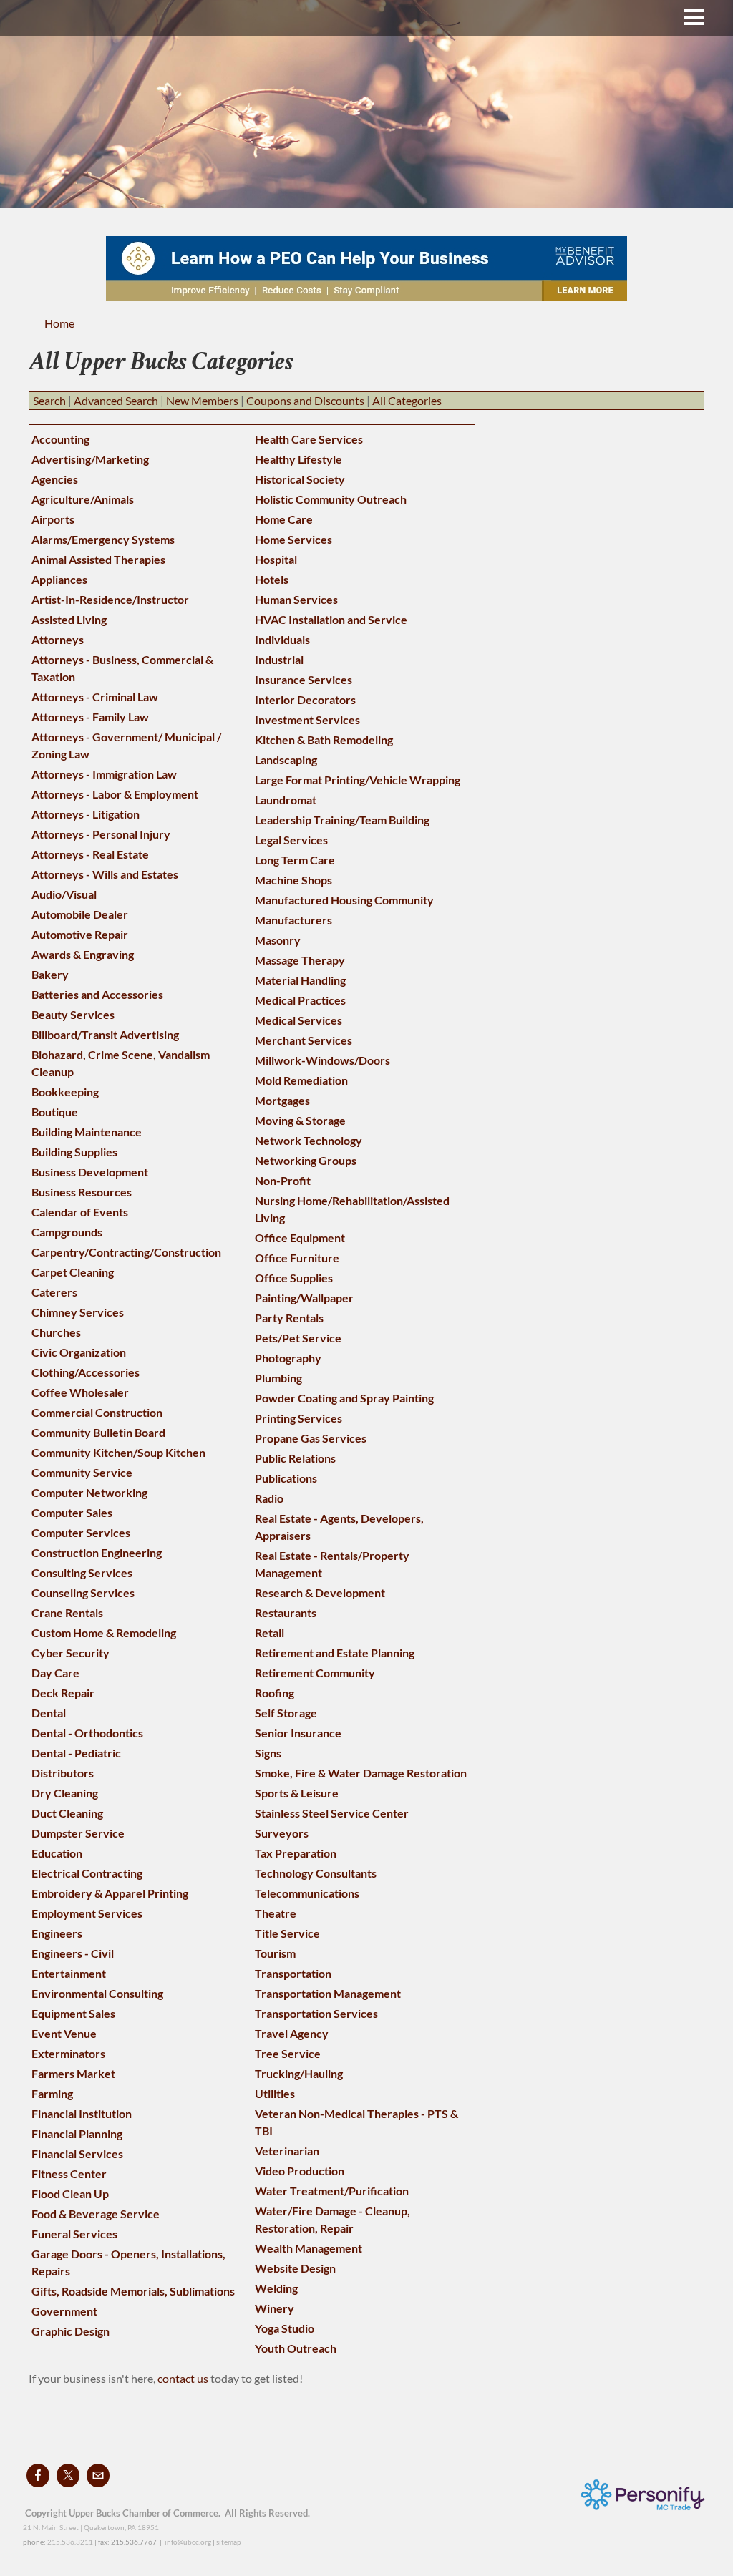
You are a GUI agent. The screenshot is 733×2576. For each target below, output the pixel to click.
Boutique (55, 1112)
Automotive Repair (80, 934)
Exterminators (68, 2053)
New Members (202, 400)
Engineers (57, 1933)
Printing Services (298, 1418)
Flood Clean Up (70, 2194)
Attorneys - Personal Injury (101, 834)
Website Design (295, 2268)
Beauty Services (73, 1014)
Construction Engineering (97, 1552)
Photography (288, 1358)
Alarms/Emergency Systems (103, 539)
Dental (49, 1713)
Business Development (90, 1172)
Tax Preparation (296, 1853)
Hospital (276, 559)
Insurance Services (304, 679)
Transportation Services (316, 2013)
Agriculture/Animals (83, 499)
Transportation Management (328, 1993)
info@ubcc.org (188, 2542)
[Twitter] (68, 2475)
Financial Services (77, 2153)
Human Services (296, 599)
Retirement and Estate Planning (335, 1653)
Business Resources (82, 1192)
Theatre (276, 1913)
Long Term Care (295, 860)
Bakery (50, 974)
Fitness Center (69, 2173)
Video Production (300, 2171)
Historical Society (300, 479)
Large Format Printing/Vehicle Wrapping (358, 780)
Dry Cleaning (65, 1793)
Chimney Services (78, 1312)
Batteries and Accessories (97, 994)
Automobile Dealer (80, 914)
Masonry (278, 940)
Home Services (293, 539)
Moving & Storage (300, 1120)
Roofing (275, 1693)
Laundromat (286, 800)
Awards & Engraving (83, 954)
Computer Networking (89, 1492)
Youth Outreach (296, 2348)
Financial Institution (82, 2113)
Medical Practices (300, 1000)
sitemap (229, 2542)
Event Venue (64, 2033)
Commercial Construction (97, 1412)
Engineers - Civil (73, 1953)
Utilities (275, 2093)
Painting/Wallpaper (304, 1298)
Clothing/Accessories (86, 1372)
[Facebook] (38, 2475)
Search (49, 400)
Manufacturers (293, 920)
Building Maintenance (87, 1132)
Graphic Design (71, 2331)
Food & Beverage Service (96, 2214)
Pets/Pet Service (298, 1338)
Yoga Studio (285, 2328)
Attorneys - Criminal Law (95, 697)
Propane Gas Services (311, 1438)
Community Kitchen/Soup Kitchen (118, 1452)
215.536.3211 (70, 2542)
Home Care (284, 519)
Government (64, 2311)
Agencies (55, 479)
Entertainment (69, 1973)
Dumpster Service (78, 1833)
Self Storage (286, 1713)
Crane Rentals (67, 1613)
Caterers (54, 1292)
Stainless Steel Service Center (332, 1813)
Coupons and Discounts (305, 400)
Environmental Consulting (97, 1993)
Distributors (63, 1773)
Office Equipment (300, 1238)
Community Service (82, 1472)
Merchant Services (304, 1040)
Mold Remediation (301, 1080)
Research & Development (320, 1592)
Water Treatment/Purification (332, 2191)
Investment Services (307, 719)
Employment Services (87, 1913)
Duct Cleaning (67, 1813)
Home (59, 323)
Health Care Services (309, 439)
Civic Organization (79, 1352)
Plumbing (278, 1378)
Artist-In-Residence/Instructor (110, 599)
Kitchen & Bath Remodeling (324, 740)
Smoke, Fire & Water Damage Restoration (361, 1773)
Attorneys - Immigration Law (104, 774)
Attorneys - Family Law (90, 717)
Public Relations (295, 1458)
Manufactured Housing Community (344, 900)
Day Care (55, 1673)
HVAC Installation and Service (331, 619)
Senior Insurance (298, 1733)
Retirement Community (315, 1673)
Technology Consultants (316, 1873)
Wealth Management (309, 2248)
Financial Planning (77, 2133)
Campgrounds (67, 1232)
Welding (276, 2288)
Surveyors (282, 1833)
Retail (270, 1633)
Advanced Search (116, 400)
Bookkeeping (65, 1092)
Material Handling (300, 980)
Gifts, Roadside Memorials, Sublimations (133, 2291)
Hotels (272, 579)
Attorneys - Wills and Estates (105, 874)
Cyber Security (71, 1653)
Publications (286, 1478)
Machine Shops (293, 880)
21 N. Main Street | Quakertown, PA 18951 (91, 2527)
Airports (53, 519)
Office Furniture (297, 1258)
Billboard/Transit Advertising (105, 1034)
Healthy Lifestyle (298, 459)
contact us (184, 2378)
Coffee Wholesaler (80, 1392)
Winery (275, 2308)
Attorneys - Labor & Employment (115, 794)
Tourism (275, 1953)
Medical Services (298, 1020)
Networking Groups (306, 1160)
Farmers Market (73, 2073)
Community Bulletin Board (98, 1432)
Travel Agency (292, 2033)
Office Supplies (294, 1278)
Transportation (293, 1973)
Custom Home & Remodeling (104, 1633)
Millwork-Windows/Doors (322, 1060)
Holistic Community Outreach (331, 499)
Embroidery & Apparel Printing (110, 1893)
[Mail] (98, 2475)
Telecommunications (307, 1893)
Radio (269, 1498)
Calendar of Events (80, 1212)
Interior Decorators (305, 699)
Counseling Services (83, 1592)
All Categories (407, 400)
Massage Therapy (300, 960)
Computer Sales (72, 1512)
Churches (56, 1332)
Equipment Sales (73, 2013)
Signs (268, 1753)
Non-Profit (283, 1180)
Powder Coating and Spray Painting (344, 1398)
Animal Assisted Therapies (98, 559)
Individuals (282, 639)
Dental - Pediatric (76, 1753)
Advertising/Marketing (90, 459)
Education (57, 1853)
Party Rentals (289, 1318)
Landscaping (286, 760)
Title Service (287, 1933)
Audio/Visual (64, 894)
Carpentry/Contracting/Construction (126, 1252)
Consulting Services (82, 1572)
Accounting (60, 439)
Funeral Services (74, 2234)
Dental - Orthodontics (87, 1733)
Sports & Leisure (297, 1793)
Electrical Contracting (87, 1873)
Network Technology (309, 1140)
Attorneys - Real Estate (90, 854)
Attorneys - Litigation (86, 814)
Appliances (59, 579)
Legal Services (291, 840)
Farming (52, 2093)
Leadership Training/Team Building (342, 820)
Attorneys (58, 639)
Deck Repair (63, 1693)
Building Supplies (74, 1152)
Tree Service (288, 2053)
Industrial (279, 659)
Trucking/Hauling (299, 2073)
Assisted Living (69, 619)
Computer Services (81, 1532)
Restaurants (286, 1613)
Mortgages (282, 1100)
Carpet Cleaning (73, 1272)
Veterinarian (287, 2151)
